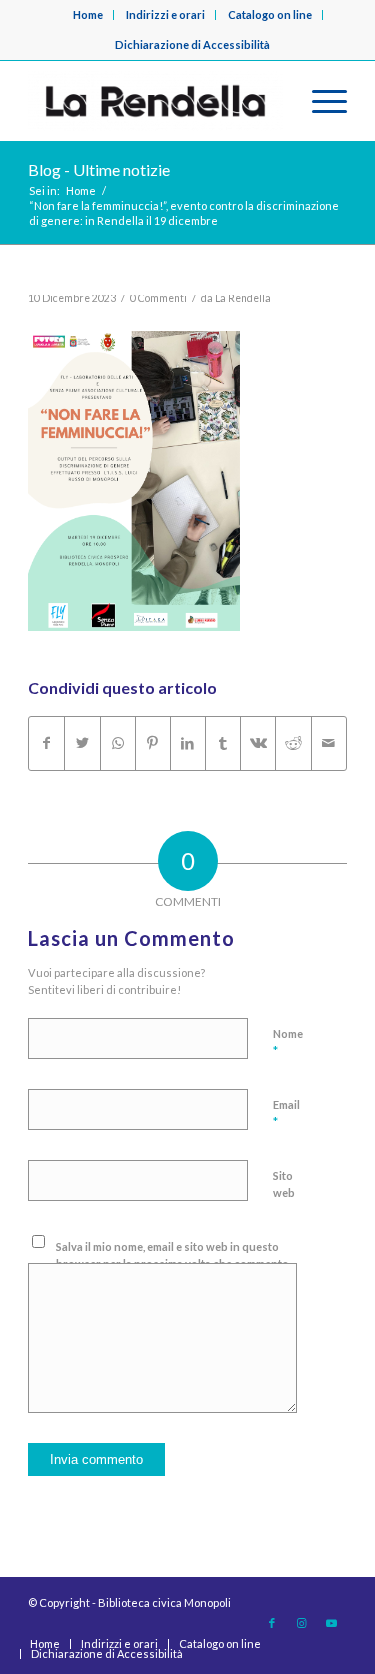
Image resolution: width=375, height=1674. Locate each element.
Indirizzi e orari (165, 14)
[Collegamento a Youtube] (332, 1623)
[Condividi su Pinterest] (153, 743)
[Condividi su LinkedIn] (188, 743)
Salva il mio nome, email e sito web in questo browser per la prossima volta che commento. (173, 1255)
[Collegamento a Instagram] (302, 1623)
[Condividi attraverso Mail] (329, 743)
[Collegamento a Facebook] (272, 1623)
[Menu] (319, 101)
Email (286, 1114)
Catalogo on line (270, 14)
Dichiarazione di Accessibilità (192, 44)
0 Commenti (158, 298)
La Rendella (243, 298)
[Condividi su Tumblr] (223, 743)
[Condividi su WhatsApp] (118, 743)
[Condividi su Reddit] (293, 743)
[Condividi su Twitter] (82, 743)
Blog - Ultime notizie (99, 169)
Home (88, 14)
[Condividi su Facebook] (46, 743)
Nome (288, 1043)
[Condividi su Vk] (258, 743)
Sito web (284, 1184)
